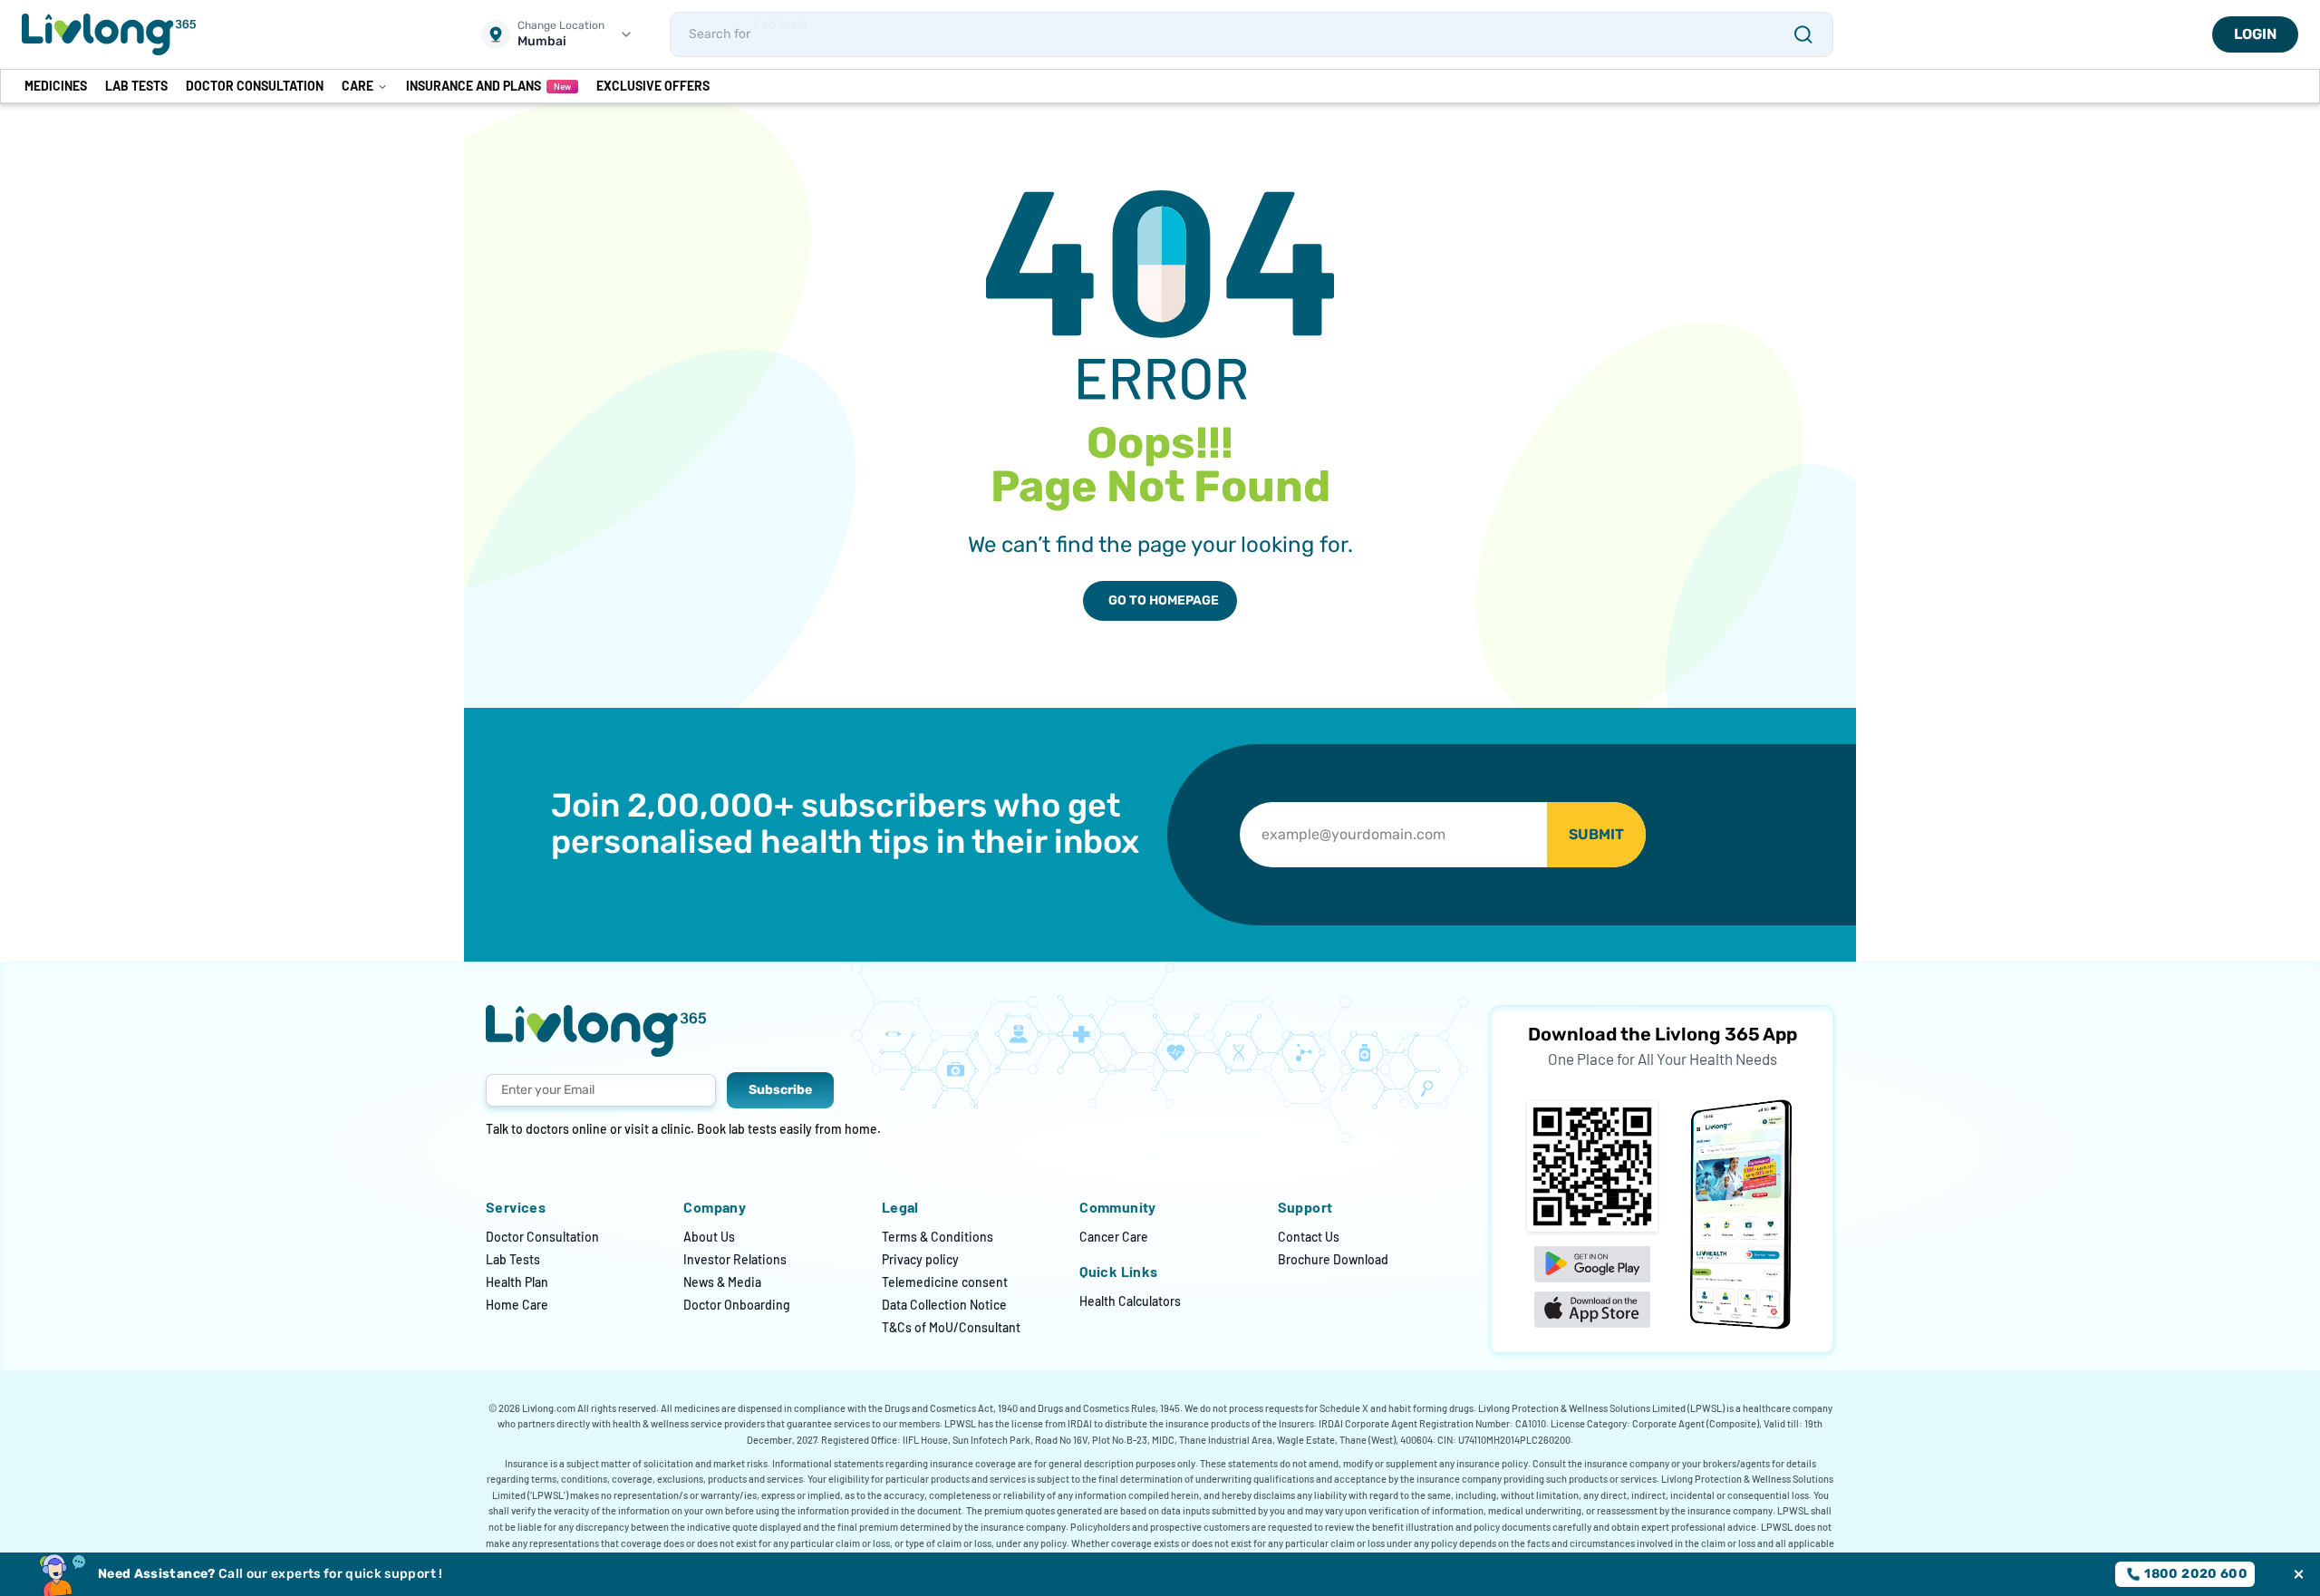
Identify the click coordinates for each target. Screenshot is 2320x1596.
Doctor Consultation (542, 1237)
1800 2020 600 (2196, 1574)
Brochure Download (1333, 1259)
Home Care (517, 1305)
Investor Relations (735, 1259)
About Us (709, 1237)
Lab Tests (513, 1259)
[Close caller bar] (2299, 1575)
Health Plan (517, 1282)
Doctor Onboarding (737, 1305)
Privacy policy (920, 1259)
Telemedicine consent (945, 1282)
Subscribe (780, 1090)
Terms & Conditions (938, 1237)
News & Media (722, 1282)
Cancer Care (1114, 1237)
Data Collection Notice (944, 1305)
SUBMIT (1596, 834)
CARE (358, 86)
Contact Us (1309, 1237)
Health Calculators (1130, 1301)
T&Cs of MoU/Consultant (951, 1327)
